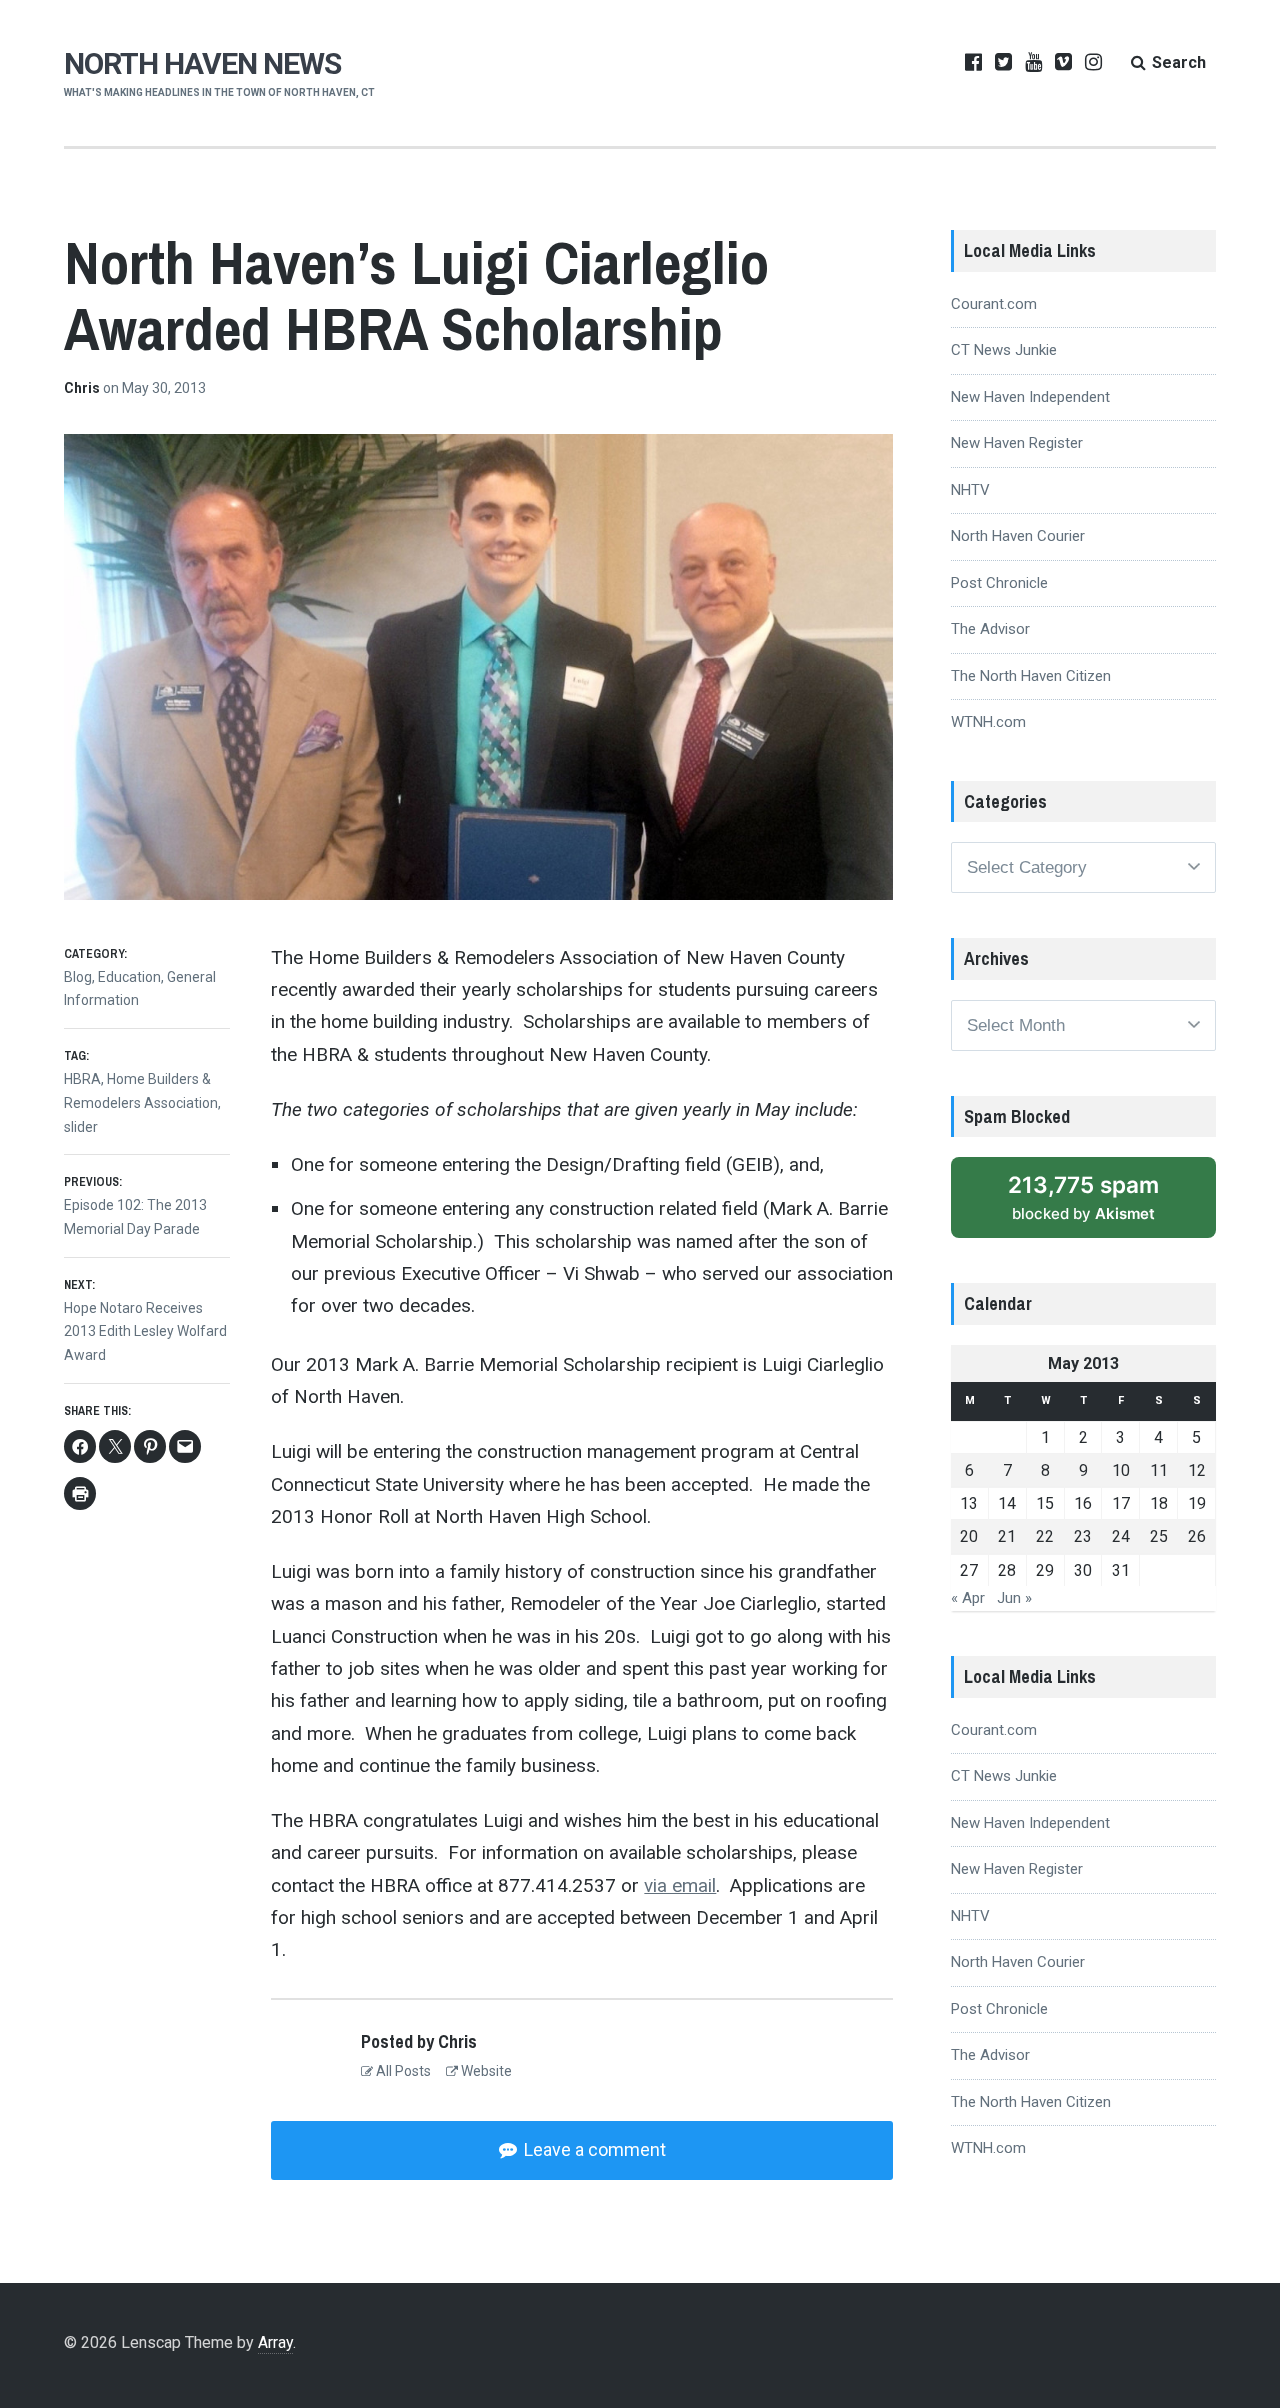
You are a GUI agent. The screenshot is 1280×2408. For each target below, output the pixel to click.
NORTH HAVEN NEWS (202, 63)
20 (969, 1536)
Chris (83, 388)
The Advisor (990, 629)
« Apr (968, 1598)
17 (1121, 1503)
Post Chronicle (999, 583)
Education (129, 977)
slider (81, 1127)
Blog (78, 977)
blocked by (1083, 1197)
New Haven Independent (1030, 397)
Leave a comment (593, 2149)
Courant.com (994, 304)
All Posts (402, 2071)
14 (1007, 1503)
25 (1159, 1536)
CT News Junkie (1004, 350)
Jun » (1014, 1598)
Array (275, 2342)
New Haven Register (1017, 443)
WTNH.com (988, 722)
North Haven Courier (1018, 536)
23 (1083, 1536)
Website (485, 2071)
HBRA (82, 1079)
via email (680, 1885)
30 (1083, 1570)
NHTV (970, 490)
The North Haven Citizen (1031, 676)
